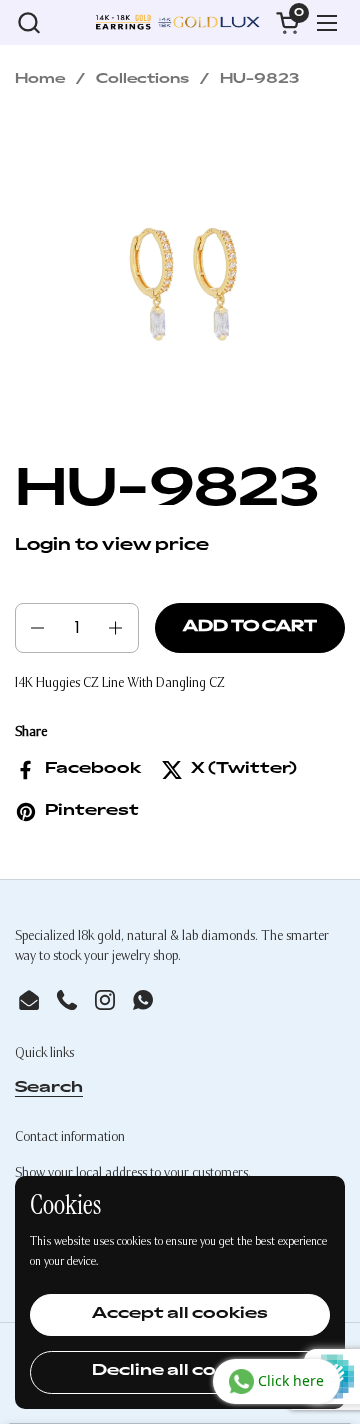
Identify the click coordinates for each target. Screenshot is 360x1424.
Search (49, 1088)
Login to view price (112, 546)
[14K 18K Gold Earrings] (178, 22)
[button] (28, 22)
